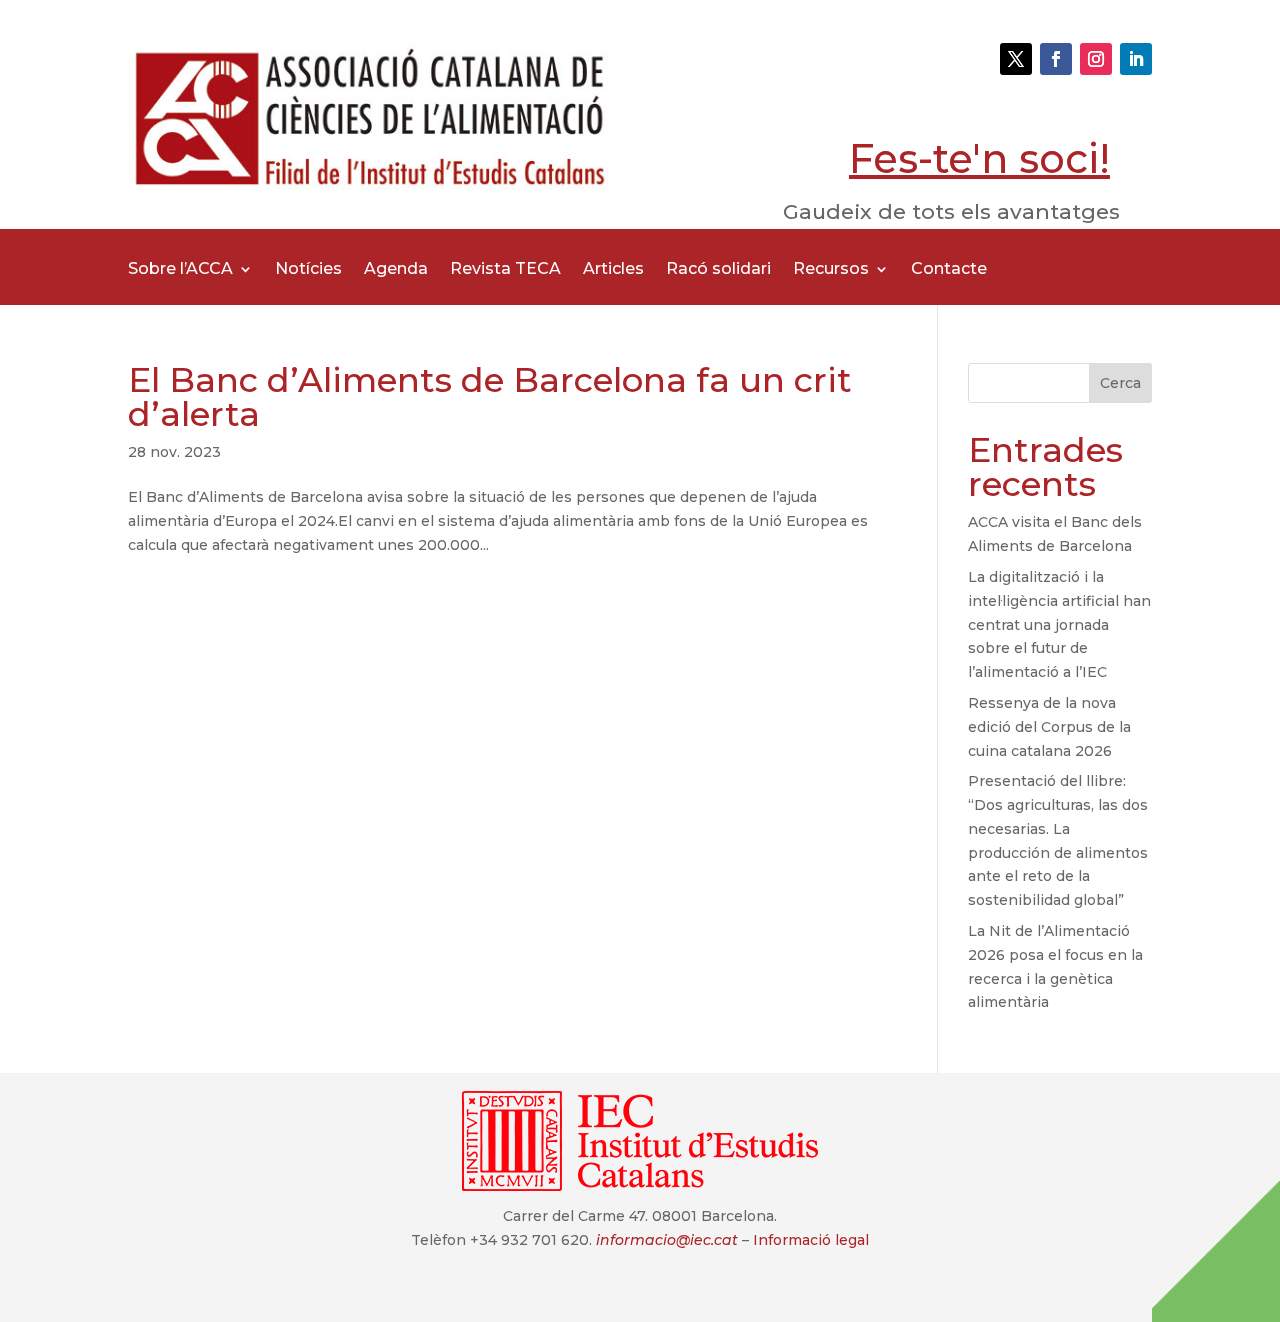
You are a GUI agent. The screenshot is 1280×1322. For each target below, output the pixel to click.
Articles (613, 270)
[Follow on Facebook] (1056, 59)
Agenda (396, 270)
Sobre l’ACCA (180, 270)
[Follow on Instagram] (1096, 59)
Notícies (308, 270)
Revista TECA (505, 270)
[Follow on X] (1016, 59)
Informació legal (811, 1240)
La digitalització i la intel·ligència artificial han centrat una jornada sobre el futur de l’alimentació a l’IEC (1059, 624)
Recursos (831, 270)
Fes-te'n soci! (979, 158)
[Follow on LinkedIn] (1136, 59)
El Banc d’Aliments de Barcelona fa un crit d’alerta (490, 397)
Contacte (949, 270)
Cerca (1120, 383)
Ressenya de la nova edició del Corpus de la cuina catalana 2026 (1049, 727)
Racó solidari (718, 270)
